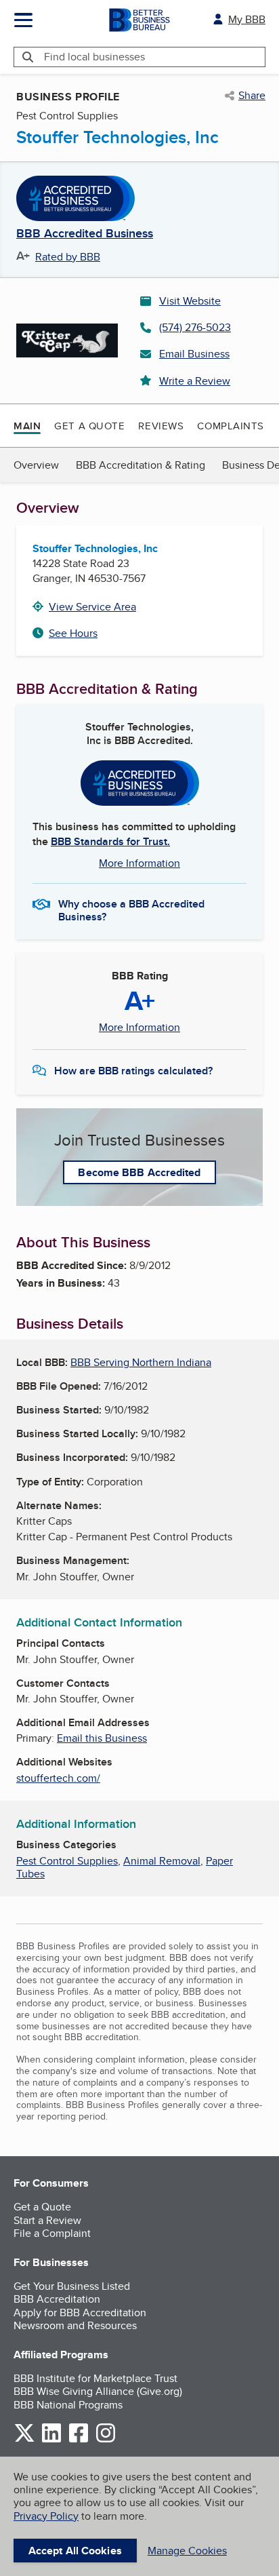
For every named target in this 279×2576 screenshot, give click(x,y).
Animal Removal (162, 1861)
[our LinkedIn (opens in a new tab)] (51, 2440)
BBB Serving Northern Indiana (141, 1362)
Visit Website (190, 301)
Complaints (231, 426)
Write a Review (195, 381)
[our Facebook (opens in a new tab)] (79, 2440)
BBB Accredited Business (85, 234)
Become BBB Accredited (139, 1172)
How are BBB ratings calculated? (133, 1071)
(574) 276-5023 (195, 327)
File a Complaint (52, 2233)
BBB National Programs (68, 2405)
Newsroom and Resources (75, 2325)
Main (27, 426)
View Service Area (92, 607)
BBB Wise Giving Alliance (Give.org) (98, 2391)
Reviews (161, 426)
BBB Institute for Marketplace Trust (95, 2378)
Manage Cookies (187, 2551)
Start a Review (47, 2220)
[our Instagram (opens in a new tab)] (106, 2440)
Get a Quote (89, 426)
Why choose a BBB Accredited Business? (131, 910)
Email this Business (102, 1738)
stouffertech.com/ (58, 1778)
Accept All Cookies (75, 2551)
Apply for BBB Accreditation (80, 2312)
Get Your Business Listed (72, 2286)
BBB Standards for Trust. (110, 841)
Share (252, 96)
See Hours (73, 633)
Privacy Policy (46, 2516)
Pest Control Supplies (67, 1861)
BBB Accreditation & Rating (141, 465)
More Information (139, 863)
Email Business (194, 354)
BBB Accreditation (57, 2299)
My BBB (247, 19)
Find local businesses (94, 57)
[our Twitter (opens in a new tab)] (24, 2440)
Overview (36, 465)
